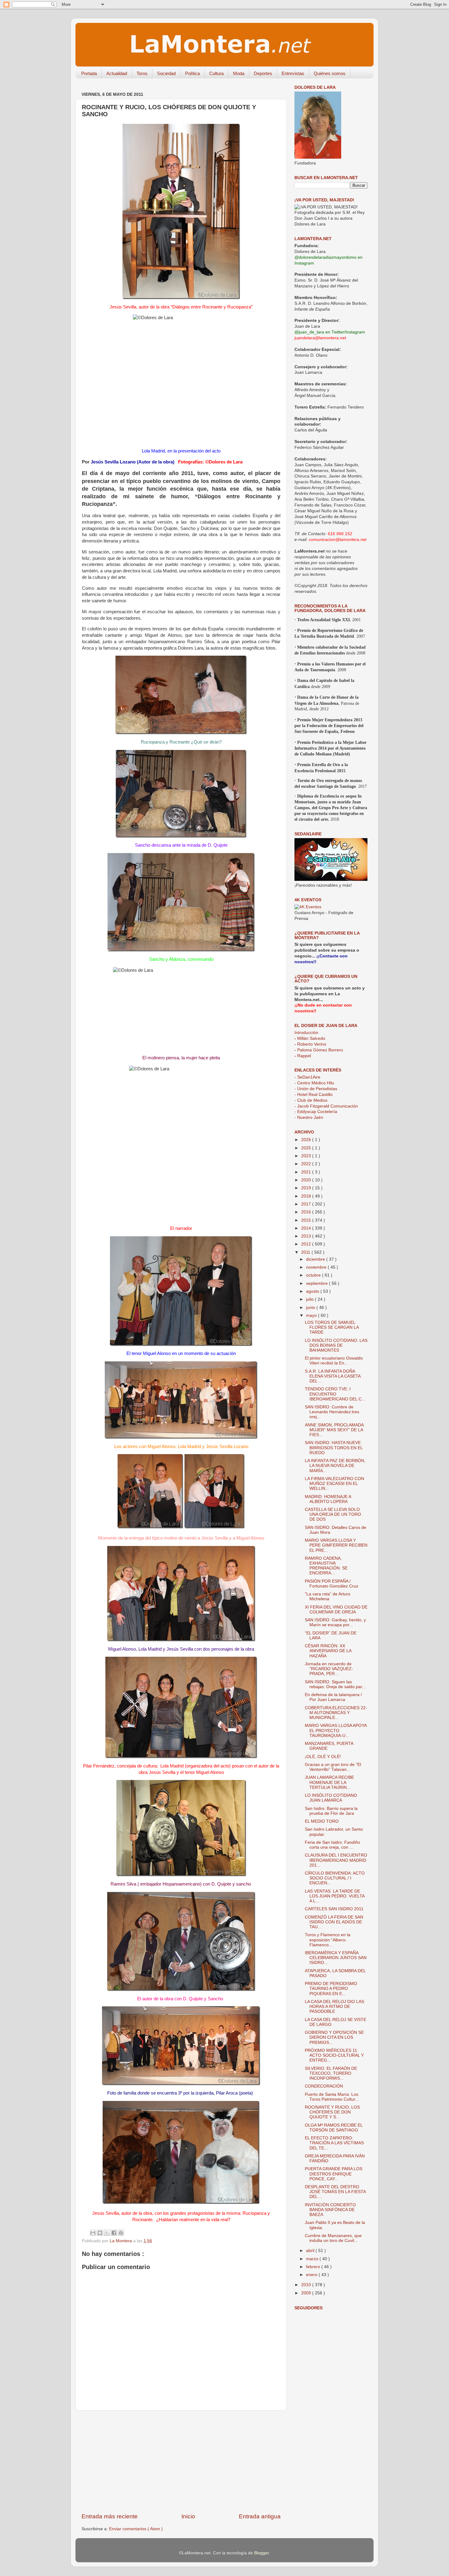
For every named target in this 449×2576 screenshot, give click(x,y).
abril (311, 2251)
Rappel (303, 1056)
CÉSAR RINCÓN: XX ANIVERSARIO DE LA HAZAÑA (328, 1651)
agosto (313, 1291)
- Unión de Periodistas (316, 1089)
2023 (307, 1156)
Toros (142, 73)
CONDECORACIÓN (324, 2086)
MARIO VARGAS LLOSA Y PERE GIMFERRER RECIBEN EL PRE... (336, 1545)
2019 (307, 1188)
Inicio (188, 2516)
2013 (307, 1236)
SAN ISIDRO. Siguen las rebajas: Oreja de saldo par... (335, 1684)
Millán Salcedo (310, 1038)
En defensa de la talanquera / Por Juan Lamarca (333, 1697)
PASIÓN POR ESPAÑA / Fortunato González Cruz (332, 1584)
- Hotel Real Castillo (314, 1095)
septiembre (318, 1283)
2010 (307, 2285)
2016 (307, 1212)
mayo (312, 1315)
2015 (307, 1220)
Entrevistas (293, 73)
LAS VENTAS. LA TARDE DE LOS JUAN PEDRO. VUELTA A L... (335, 1896)
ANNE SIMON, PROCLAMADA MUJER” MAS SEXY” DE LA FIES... (334, 1430)
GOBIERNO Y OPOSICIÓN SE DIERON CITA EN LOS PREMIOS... (334, 2037)
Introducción (306, 1033)
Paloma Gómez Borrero (319, 1050)
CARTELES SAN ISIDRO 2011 (334, 1909)
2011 (306, 1252)
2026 (307, 1140)
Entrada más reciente (110, 2516)
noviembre (317, 1267)
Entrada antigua (260, 2516)
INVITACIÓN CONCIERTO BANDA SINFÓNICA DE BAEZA (330, 2210)
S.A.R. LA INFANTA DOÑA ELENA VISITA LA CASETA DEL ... (333, 1376)
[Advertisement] (181, 2462)
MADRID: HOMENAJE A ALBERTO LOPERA (328, 1499)
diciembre (316, 1259)
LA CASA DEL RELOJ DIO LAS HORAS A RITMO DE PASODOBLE (334, 2007)
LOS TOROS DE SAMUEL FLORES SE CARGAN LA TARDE (332, 1327)
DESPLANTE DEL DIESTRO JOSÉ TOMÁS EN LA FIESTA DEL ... (335, 2192)
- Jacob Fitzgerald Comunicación (326, 1106)
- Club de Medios (311, 1100)
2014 (307, 1228)
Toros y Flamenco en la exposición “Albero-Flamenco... (328, 1940)
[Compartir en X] (107, 2233)
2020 (307, 1180)
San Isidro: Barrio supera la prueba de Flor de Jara (331, 1811)
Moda (239, 73)
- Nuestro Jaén (309, 1117)
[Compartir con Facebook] (114, 2233)
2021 (307, 1172)
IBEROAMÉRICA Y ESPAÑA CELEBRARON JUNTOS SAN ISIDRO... (336, 1958)
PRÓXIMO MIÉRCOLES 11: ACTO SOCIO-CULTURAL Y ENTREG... (334, 2055)
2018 (307, 1196)
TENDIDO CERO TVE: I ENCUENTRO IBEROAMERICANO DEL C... (335, 1394)
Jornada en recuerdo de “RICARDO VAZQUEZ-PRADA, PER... (329, 1669)
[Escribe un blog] (100, 2233)
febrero (314, 2267)
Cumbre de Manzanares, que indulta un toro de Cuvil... (333, 2238)
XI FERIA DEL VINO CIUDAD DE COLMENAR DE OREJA (336, 1610)
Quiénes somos (330, 73)
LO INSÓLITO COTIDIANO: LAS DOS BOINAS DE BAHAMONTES (336, 1345)
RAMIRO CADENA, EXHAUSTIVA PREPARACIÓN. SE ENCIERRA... (326, 1566)
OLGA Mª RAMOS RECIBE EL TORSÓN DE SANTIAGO (334, 2128)
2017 (307, 1204)
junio (311, 1308)
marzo (313, 2259)
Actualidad (117, 73)
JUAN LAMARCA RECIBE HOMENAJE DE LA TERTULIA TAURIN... (329, 1782)
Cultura (216, 73)
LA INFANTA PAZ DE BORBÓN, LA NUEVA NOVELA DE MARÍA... (335, 1466)
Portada (89, 73)
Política (192, 73)
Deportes (263, 73)
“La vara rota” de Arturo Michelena (328, 1596)
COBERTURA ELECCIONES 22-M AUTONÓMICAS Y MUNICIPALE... (336, 1713)
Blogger (261, 2553)
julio (310, 1299)
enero (312, 2275)
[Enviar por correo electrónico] (93, 2233)
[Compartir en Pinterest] (121, 2233)
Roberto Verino (310, 1044)
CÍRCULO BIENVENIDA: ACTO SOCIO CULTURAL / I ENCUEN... (335, 1878)
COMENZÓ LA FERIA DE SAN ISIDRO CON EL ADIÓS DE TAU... (334, 1922)
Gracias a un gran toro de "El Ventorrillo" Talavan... (333, 1767)
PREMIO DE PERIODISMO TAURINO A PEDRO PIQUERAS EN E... (331, 1989)
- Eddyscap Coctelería (316, 1112)
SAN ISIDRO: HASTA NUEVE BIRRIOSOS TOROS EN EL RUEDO (334, 1448)
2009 (307, 2293)
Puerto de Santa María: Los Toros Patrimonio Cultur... (332, 2097)
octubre (314, 1275)
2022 (307, 1164)
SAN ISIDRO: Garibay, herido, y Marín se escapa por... (335, 1622)
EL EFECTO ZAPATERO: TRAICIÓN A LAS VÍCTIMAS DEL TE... (334, 2143)
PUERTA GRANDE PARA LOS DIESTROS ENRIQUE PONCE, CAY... (334, 2174)
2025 (307, 1148)
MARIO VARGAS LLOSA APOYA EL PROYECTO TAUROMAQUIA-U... (336, 1730)
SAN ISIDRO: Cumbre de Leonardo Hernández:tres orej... (332, 1412)
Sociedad (166, 73)
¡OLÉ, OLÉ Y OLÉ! (323, 1757)
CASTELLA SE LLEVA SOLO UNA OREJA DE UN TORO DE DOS (333, 1514)
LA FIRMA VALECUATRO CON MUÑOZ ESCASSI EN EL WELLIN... (334, 1484)
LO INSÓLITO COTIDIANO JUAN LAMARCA (331, 1798)
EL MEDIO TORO (322, 1821)
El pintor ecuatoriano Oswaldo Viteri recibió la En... (334, 1361)
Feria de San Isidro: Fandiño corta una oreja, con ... (332, 1845)
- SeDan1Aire (307, 1077)
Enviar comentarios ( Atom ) (136, 2529)
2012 (307, 1244)
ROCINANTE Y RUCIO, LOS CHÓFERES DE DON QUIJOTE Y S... (332, 2112)
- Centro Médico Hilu (314, 1083)
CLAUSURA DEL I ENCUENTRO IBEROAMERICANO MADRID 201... (336, 1860)
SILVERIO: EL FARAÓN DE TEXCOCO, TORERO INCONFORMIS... (331, 2073)
